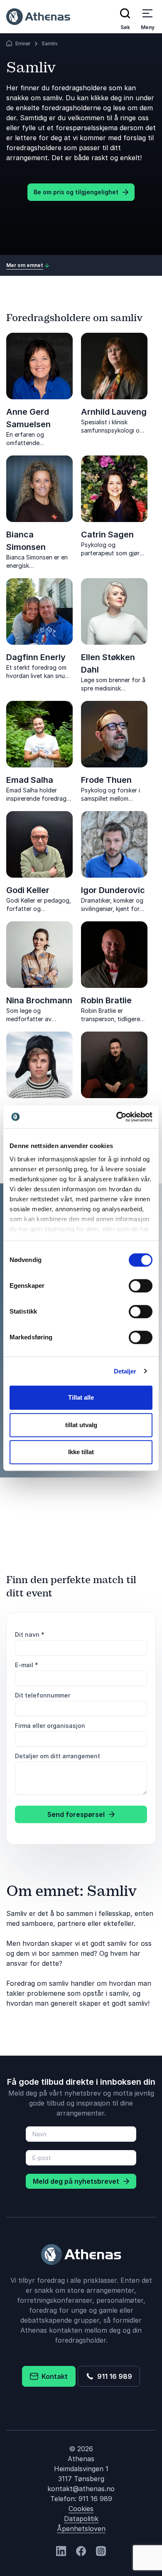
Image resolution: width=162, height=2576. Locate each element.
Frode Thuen (106, 780)
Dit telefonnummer (43, 1695)
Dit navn (30, 1634)
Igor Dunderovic (113, 890)
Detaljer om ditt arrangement (58, 1756)
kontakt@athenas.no (81, 2489)
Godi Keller (28, 890)
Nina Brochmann (39, 1000)
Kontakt (53, 2376)
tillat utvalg (81, 1425)
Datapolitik (81, 2519)
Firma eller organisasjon (50, 1726)
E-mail (27, 1665)
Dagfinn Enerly (36, 657)
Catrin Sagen (107, 535)
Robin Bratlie (106, 1000)
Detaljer (125, 1371)
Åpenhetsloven (81, 2529)
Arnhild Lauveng (114, 412)
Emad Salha (30, 780)
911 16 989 (113, 2376)
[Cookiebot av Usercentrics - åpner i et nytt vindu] (117, 1117)
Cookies (81, 2509)
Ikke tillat (81, 1452)
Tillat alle (81, 1397)
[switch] (141, 1286)
